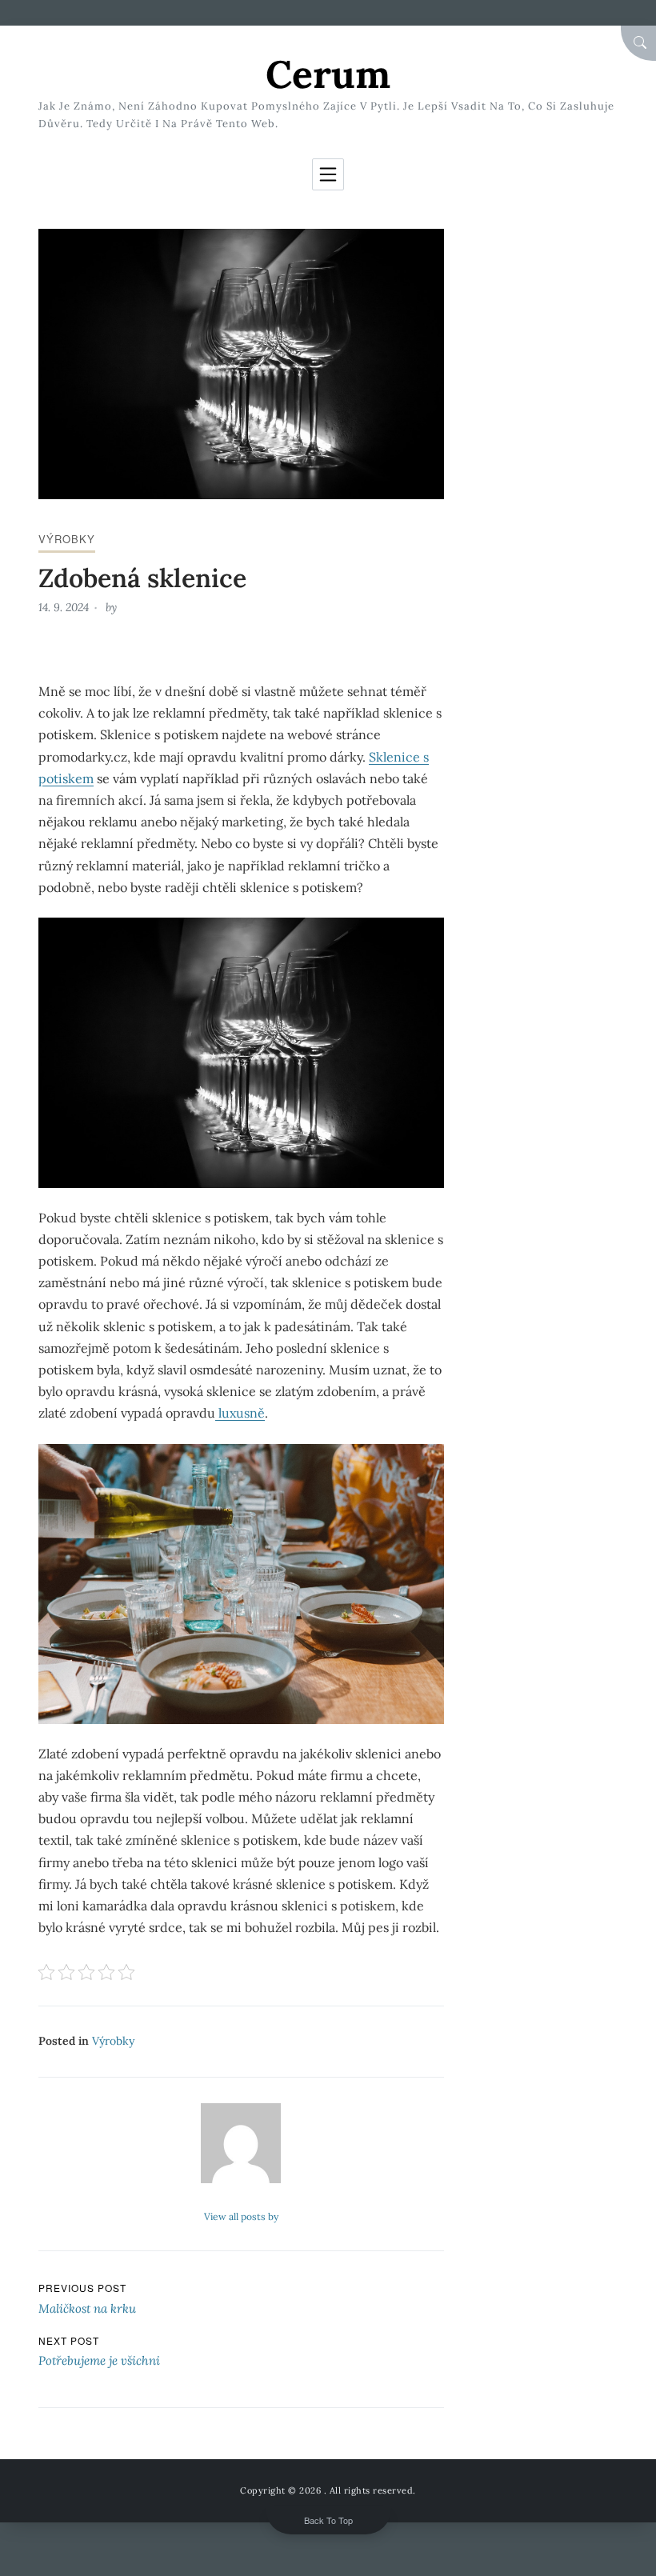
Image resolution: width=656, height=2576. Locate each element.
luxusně (240, 1413)
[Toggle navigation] (328, 174)
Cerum (328, 74)
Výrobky (67, 539)
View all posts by (241, 2216)
